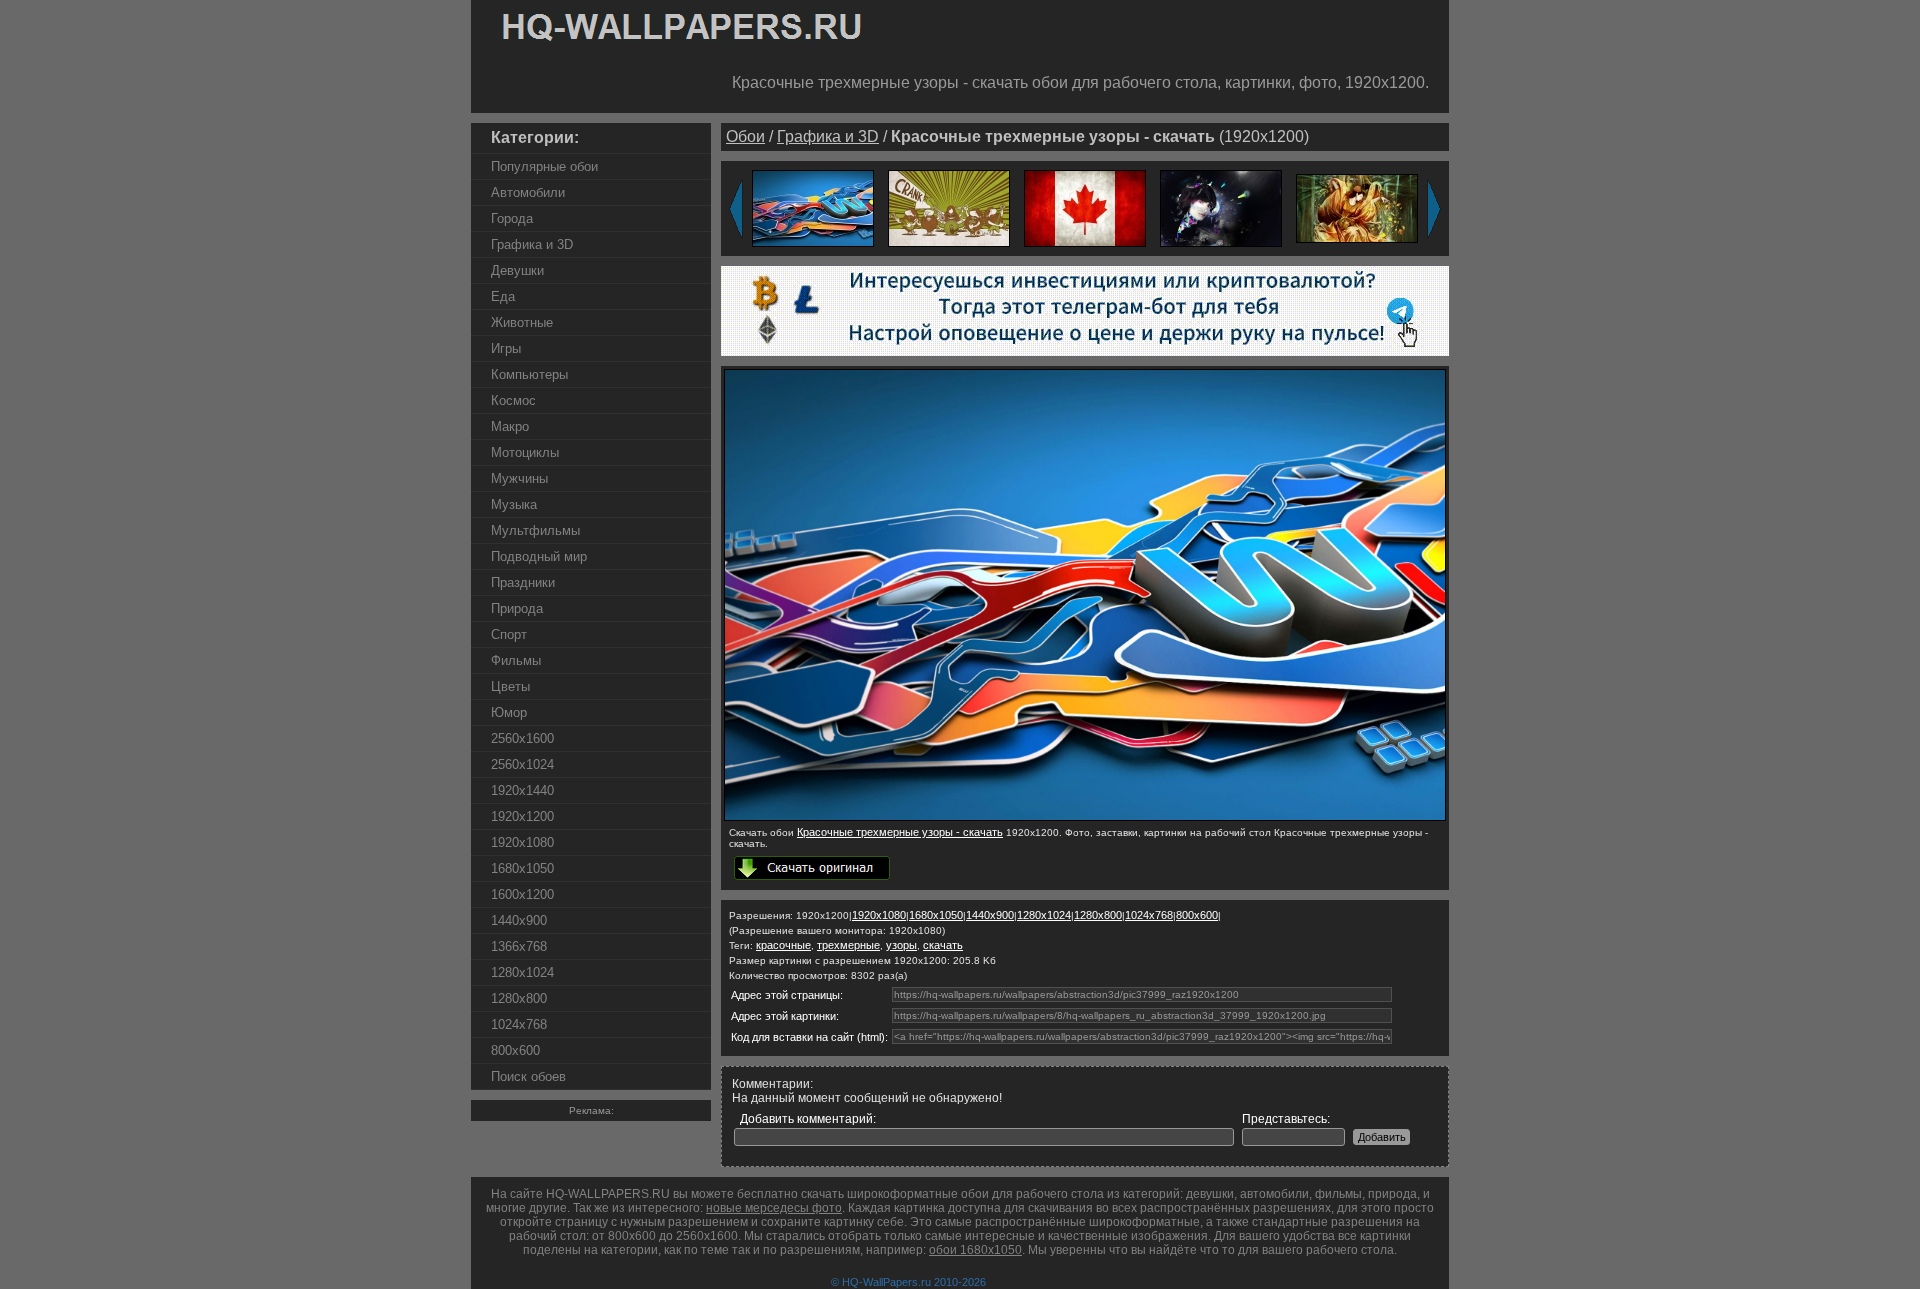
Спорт (509, 634)
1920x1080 (522, 842)
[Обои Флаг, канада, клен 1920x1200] (1085, 207)
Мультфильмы (535, 530)
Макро (510, 426)
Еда (503, 296)
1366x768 (519, 946)
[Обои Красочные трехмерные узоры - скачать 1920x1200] (813, 207)
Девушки (517, 270)
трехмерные (848, 945)
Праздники (523, 582)
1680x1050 (522, 868)
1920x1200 (522, 816)
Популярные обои (544, 166)
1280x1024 (522, 972)
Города (512, 218)
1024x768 (519, 1024)
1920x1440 (522, 790)
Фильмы (516, 660)
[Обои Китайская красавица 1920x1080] (1357, 207)
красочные (783, 945)
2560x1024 (522, 764)
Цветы (510, 686)
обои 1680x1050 (975, 1250)
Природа (517, 608)
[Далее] (1434, 209)
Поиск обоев (528, 1076)
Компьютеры (529, 374)
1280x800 (519, 998)
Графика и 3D (532, 244)
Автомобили (528, 192)
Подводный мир (539, 556)
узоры (901, 945)
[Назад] (736, 209)
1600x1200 (522, 894)
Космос (513, 400)
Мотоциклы (525, 452)
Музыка (514, 504)
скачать (943, 945)
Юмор (509, 712)
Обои (745, 136)
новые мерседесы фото (774, 1208)
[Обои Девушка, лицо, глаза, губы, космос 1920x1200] (1221, 207)
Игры (506, 348)
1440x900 (519, 920)
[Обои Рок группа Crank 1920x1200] (949, 207)
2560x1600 (522, 738)
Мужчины (519, 478)
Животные (522, 322)
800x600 (515, 1050)
